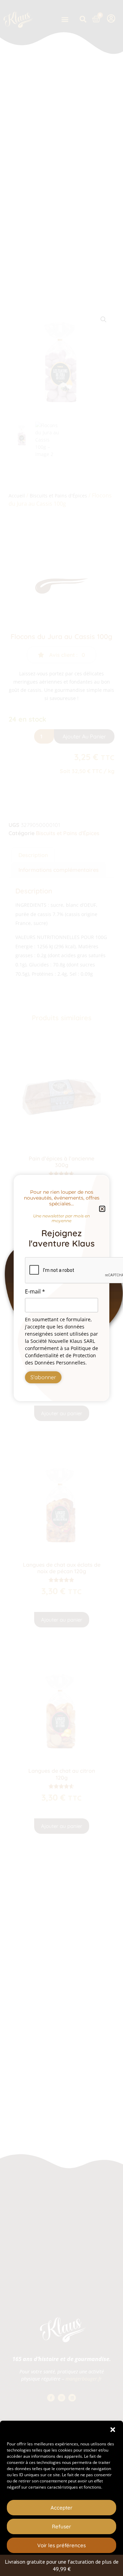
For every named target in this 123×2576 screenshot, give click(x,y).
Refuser (61, 2526)
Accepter (61, 2508)
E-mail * (35, 1291)
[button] (113, 2430)
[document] (61, 1288)
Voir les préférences (61, 2545)
